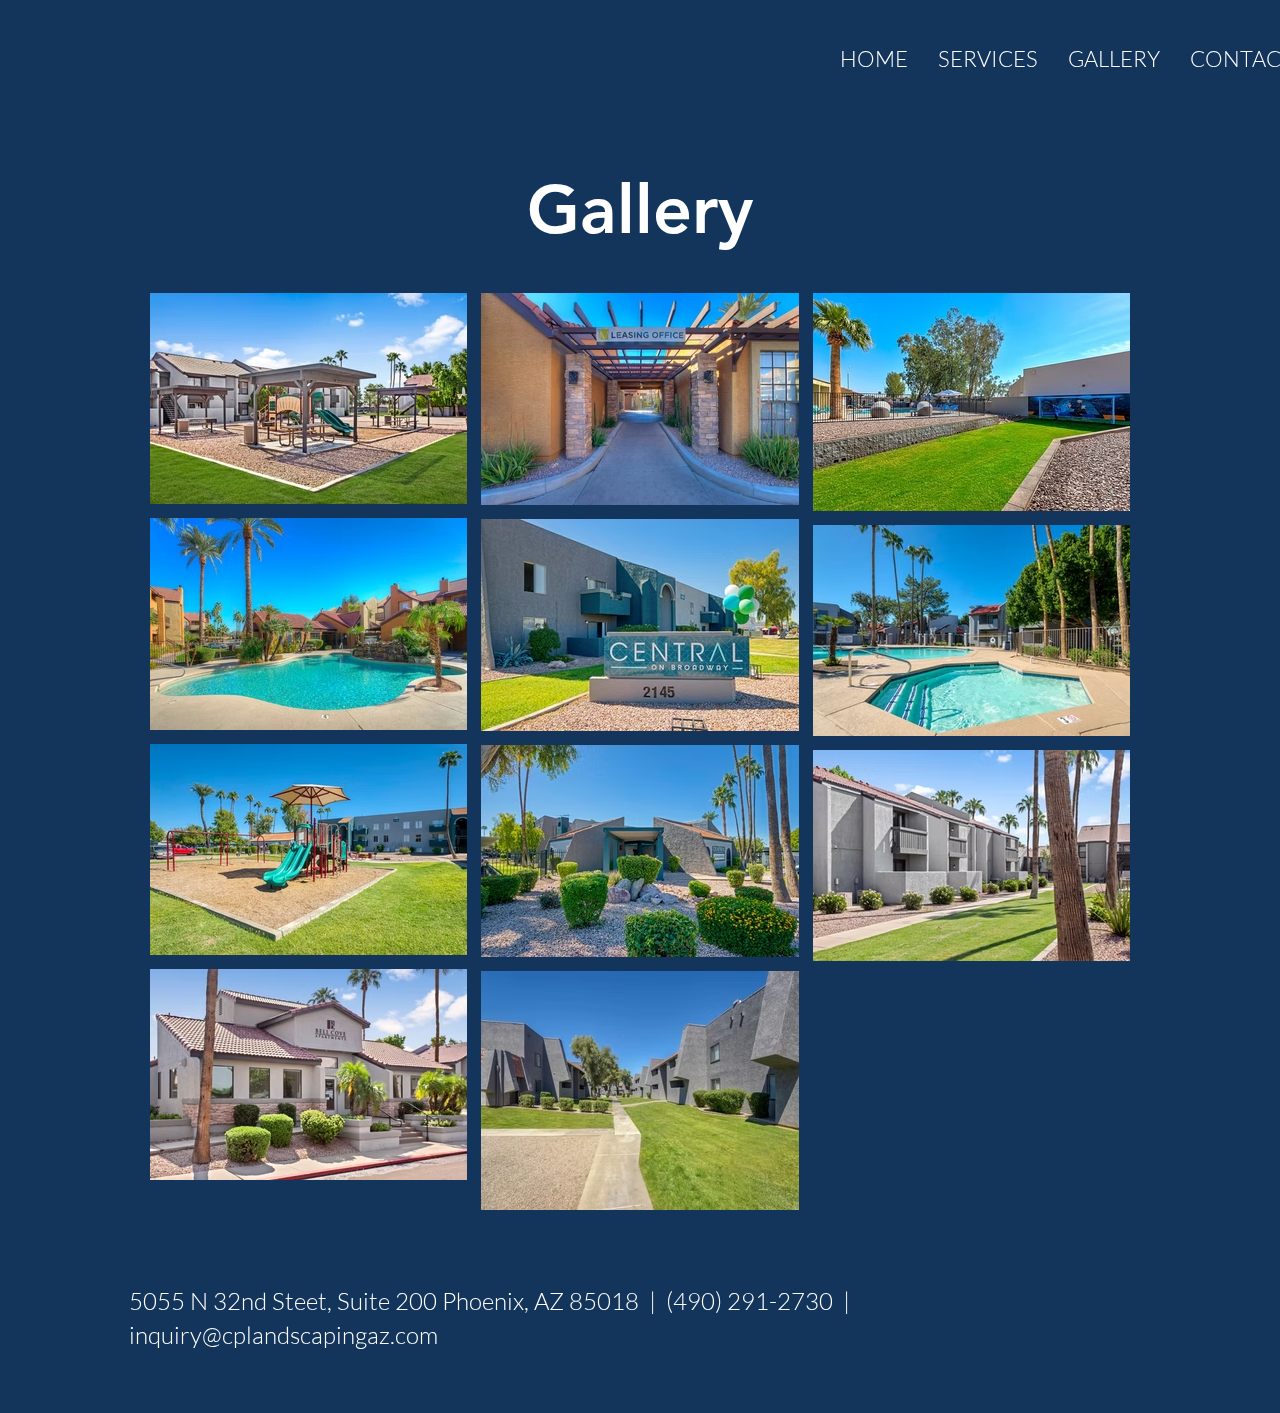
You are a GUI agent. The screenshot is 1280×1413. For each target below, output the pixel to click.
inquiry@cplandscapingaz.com (283, 1335)
